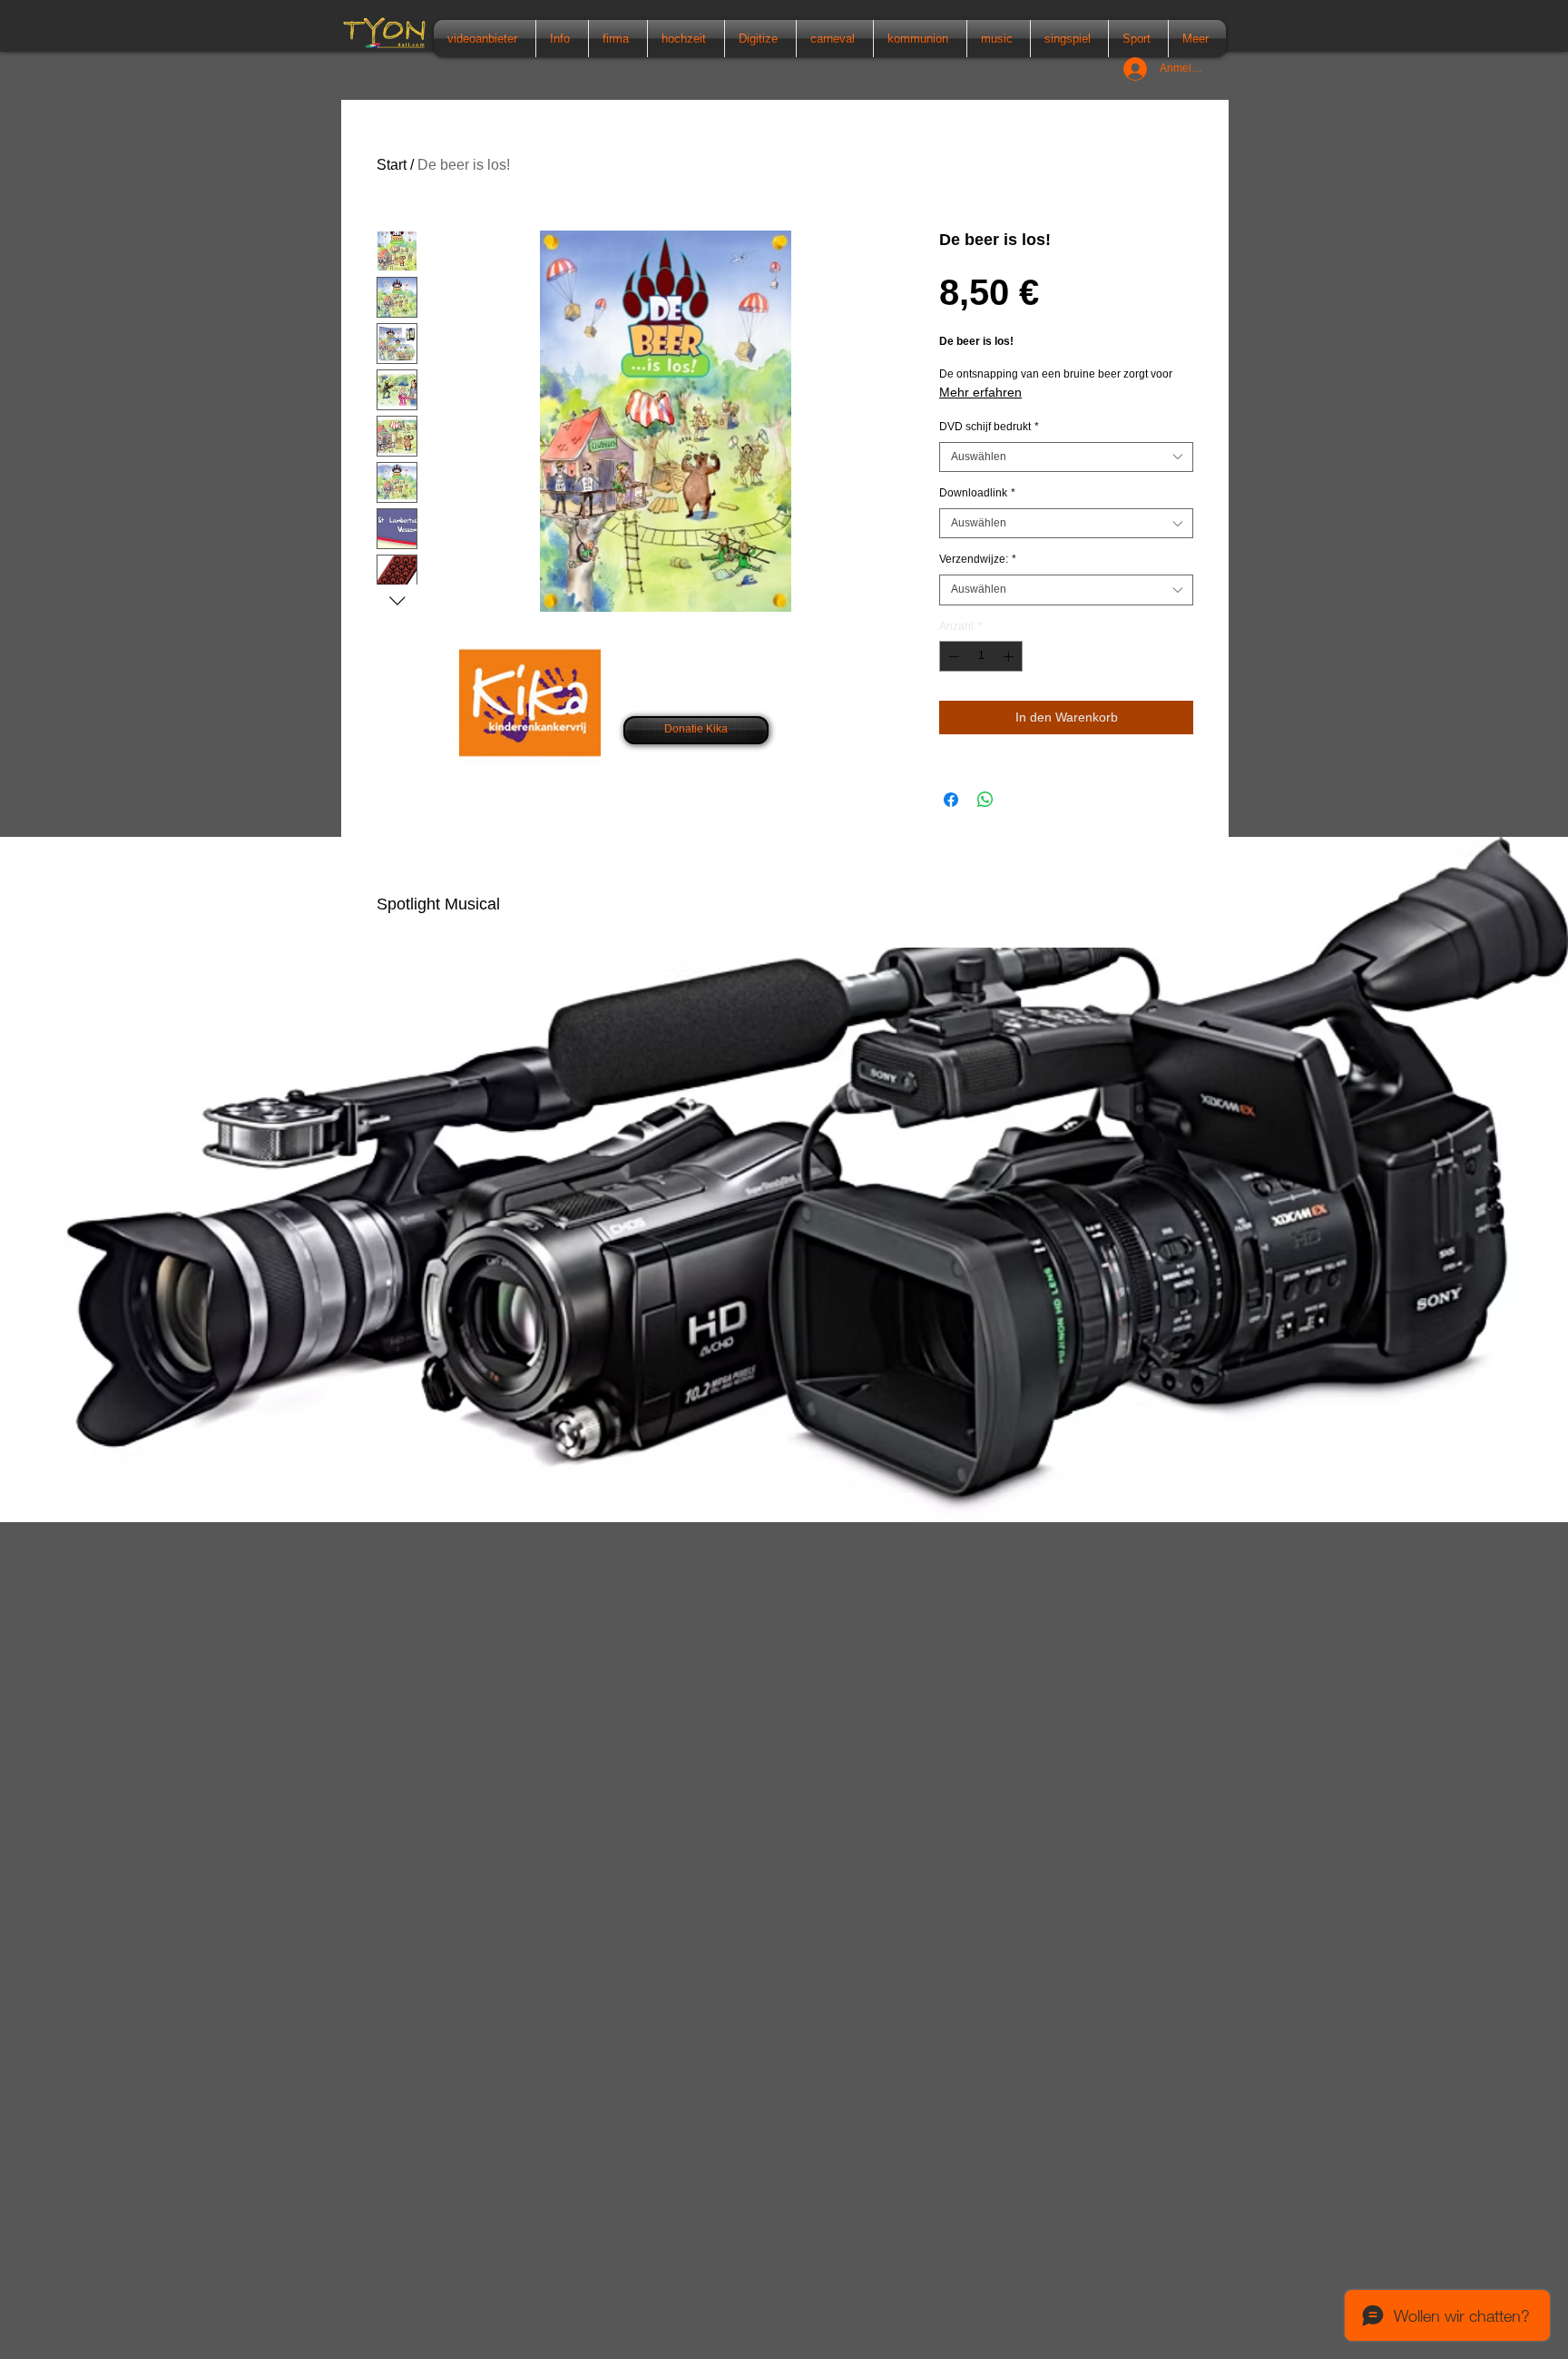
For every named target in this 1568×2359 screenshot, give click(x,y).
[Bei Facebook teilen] (951, 800)
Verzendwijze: (978, 559)
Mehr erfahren (980, 392)
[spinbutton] (981, 656)
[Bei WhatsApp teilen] (985, 800)
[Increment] (1010, 656)
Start (392, 165)
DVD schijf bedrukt (989, 427)
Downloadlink (977, 493)
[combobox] (1066, 457)
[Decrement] (952, 656)
